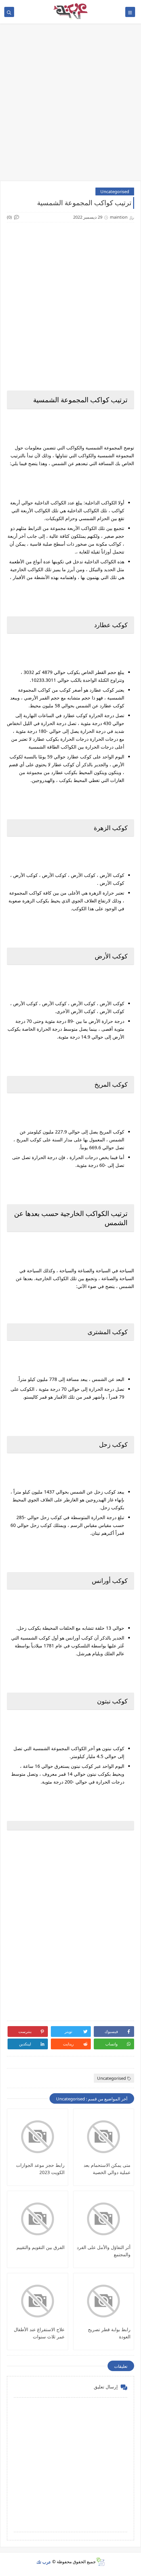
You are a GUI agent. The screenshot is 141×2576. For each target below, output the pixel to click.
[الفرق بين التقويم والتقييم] (38, 2219)
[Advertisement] (70, 105)
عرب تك (44, 2562)
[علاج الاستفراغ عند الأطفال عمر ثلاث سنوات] (38, 2301)
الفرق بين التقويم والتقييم (40, 2247)
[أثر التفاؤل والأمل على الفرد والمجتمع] (104, 2219)
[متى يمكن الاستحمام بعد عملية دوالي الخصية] (104, 2137)
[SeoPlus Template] (100, 2562)
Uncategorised (115, 191)
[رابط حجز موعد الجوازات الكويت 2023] (38, 2137)
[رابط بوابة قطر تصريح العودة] (104, 2301)
